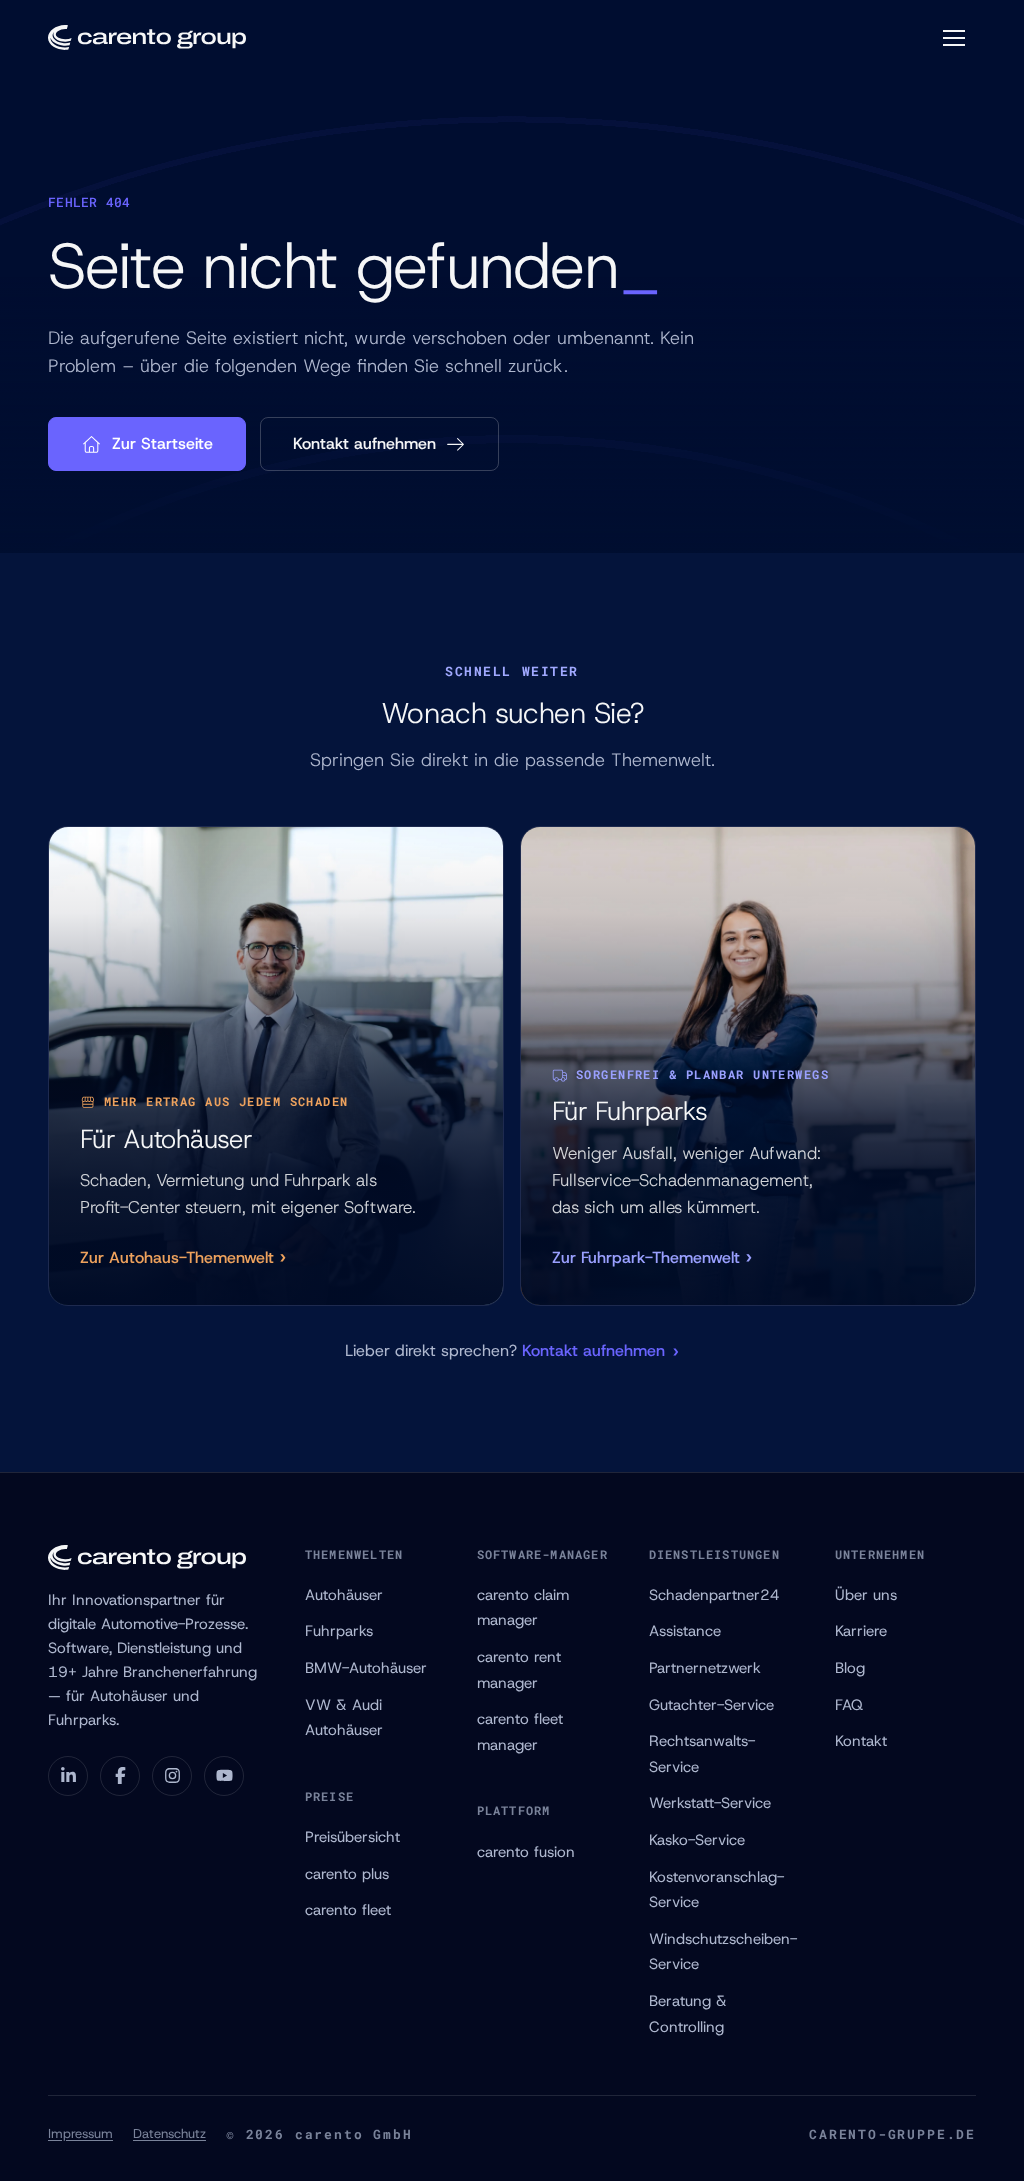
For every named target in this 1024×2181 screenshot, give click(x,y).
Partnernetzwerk (705, 1668)
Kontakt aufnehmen (364, 443)
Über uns (866, 1595)
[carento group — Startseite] (147, 37)
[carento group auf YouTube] (224, 1776)
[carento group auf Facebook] (120, 1776)
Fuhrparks (339, 1631)
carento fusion (526, 1852)
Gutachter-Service (711, 1705)
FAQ (849, 1705)
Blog (850, 1668)
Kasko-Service (697, 1840)
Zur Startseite (162, 443)
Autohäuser (344, 1595)
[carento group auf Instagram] (172, 1776)
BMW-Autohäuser (366, 1668)
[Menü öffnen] (954, 38)
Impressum (80, 2133)
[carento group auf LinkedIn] (68, 1776)
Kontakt (861, 1741)
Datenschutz (169, 2133)
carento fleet (348, 1910)
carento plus (347, 1874)
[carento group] (161, 1557)
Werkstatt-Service (710, 1803)
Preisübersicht (352, 1837)
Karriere (861, 1631)
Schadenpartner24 (714, 1595)
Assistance (685, 1631)
